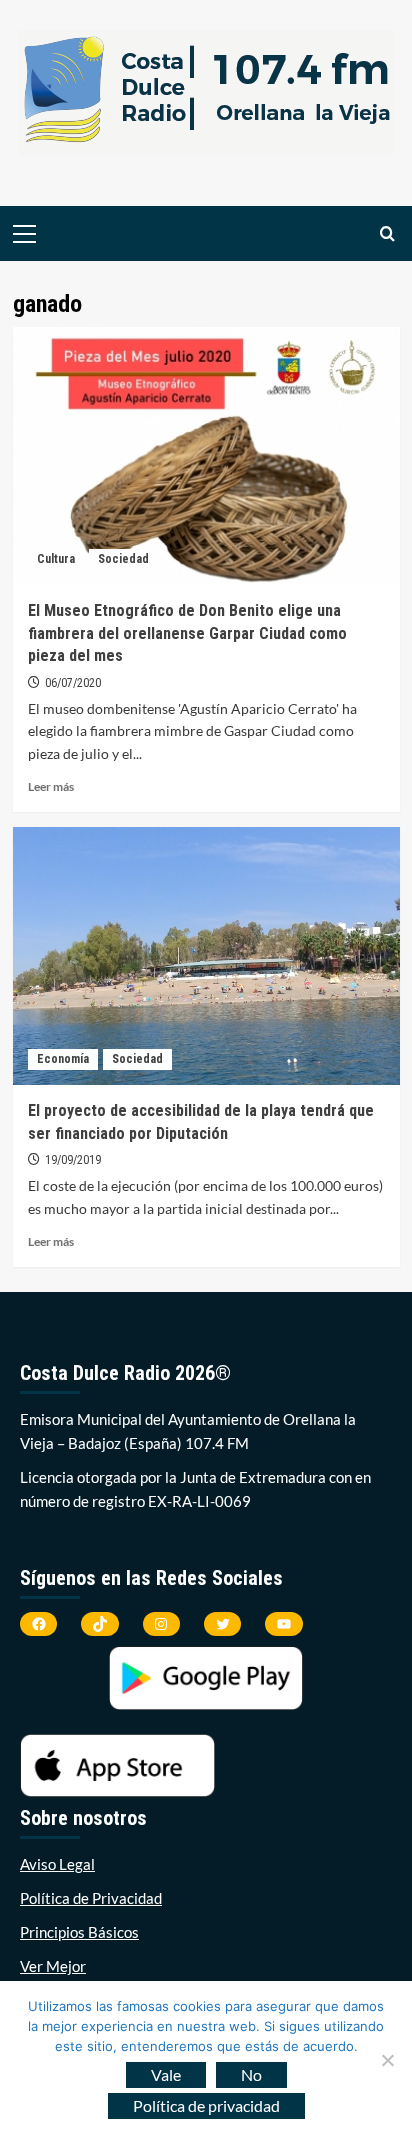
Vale (166, 2074)
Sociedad (123, 559)
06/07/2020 (73, 683)
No (251, 2074)
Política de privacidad (206, 2105)
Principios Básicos (79, 1932)
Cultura (56, 559)
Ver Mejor (53, 1966)
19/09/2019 (73, 1160)
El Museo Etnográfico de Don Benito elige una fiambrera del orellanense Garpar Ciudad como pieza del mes (187, 633)
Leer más (51, 786)
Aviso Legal (57, 1864)
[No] (387, 2060)
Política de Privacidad (91, 1898)
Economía (63, 1059)
